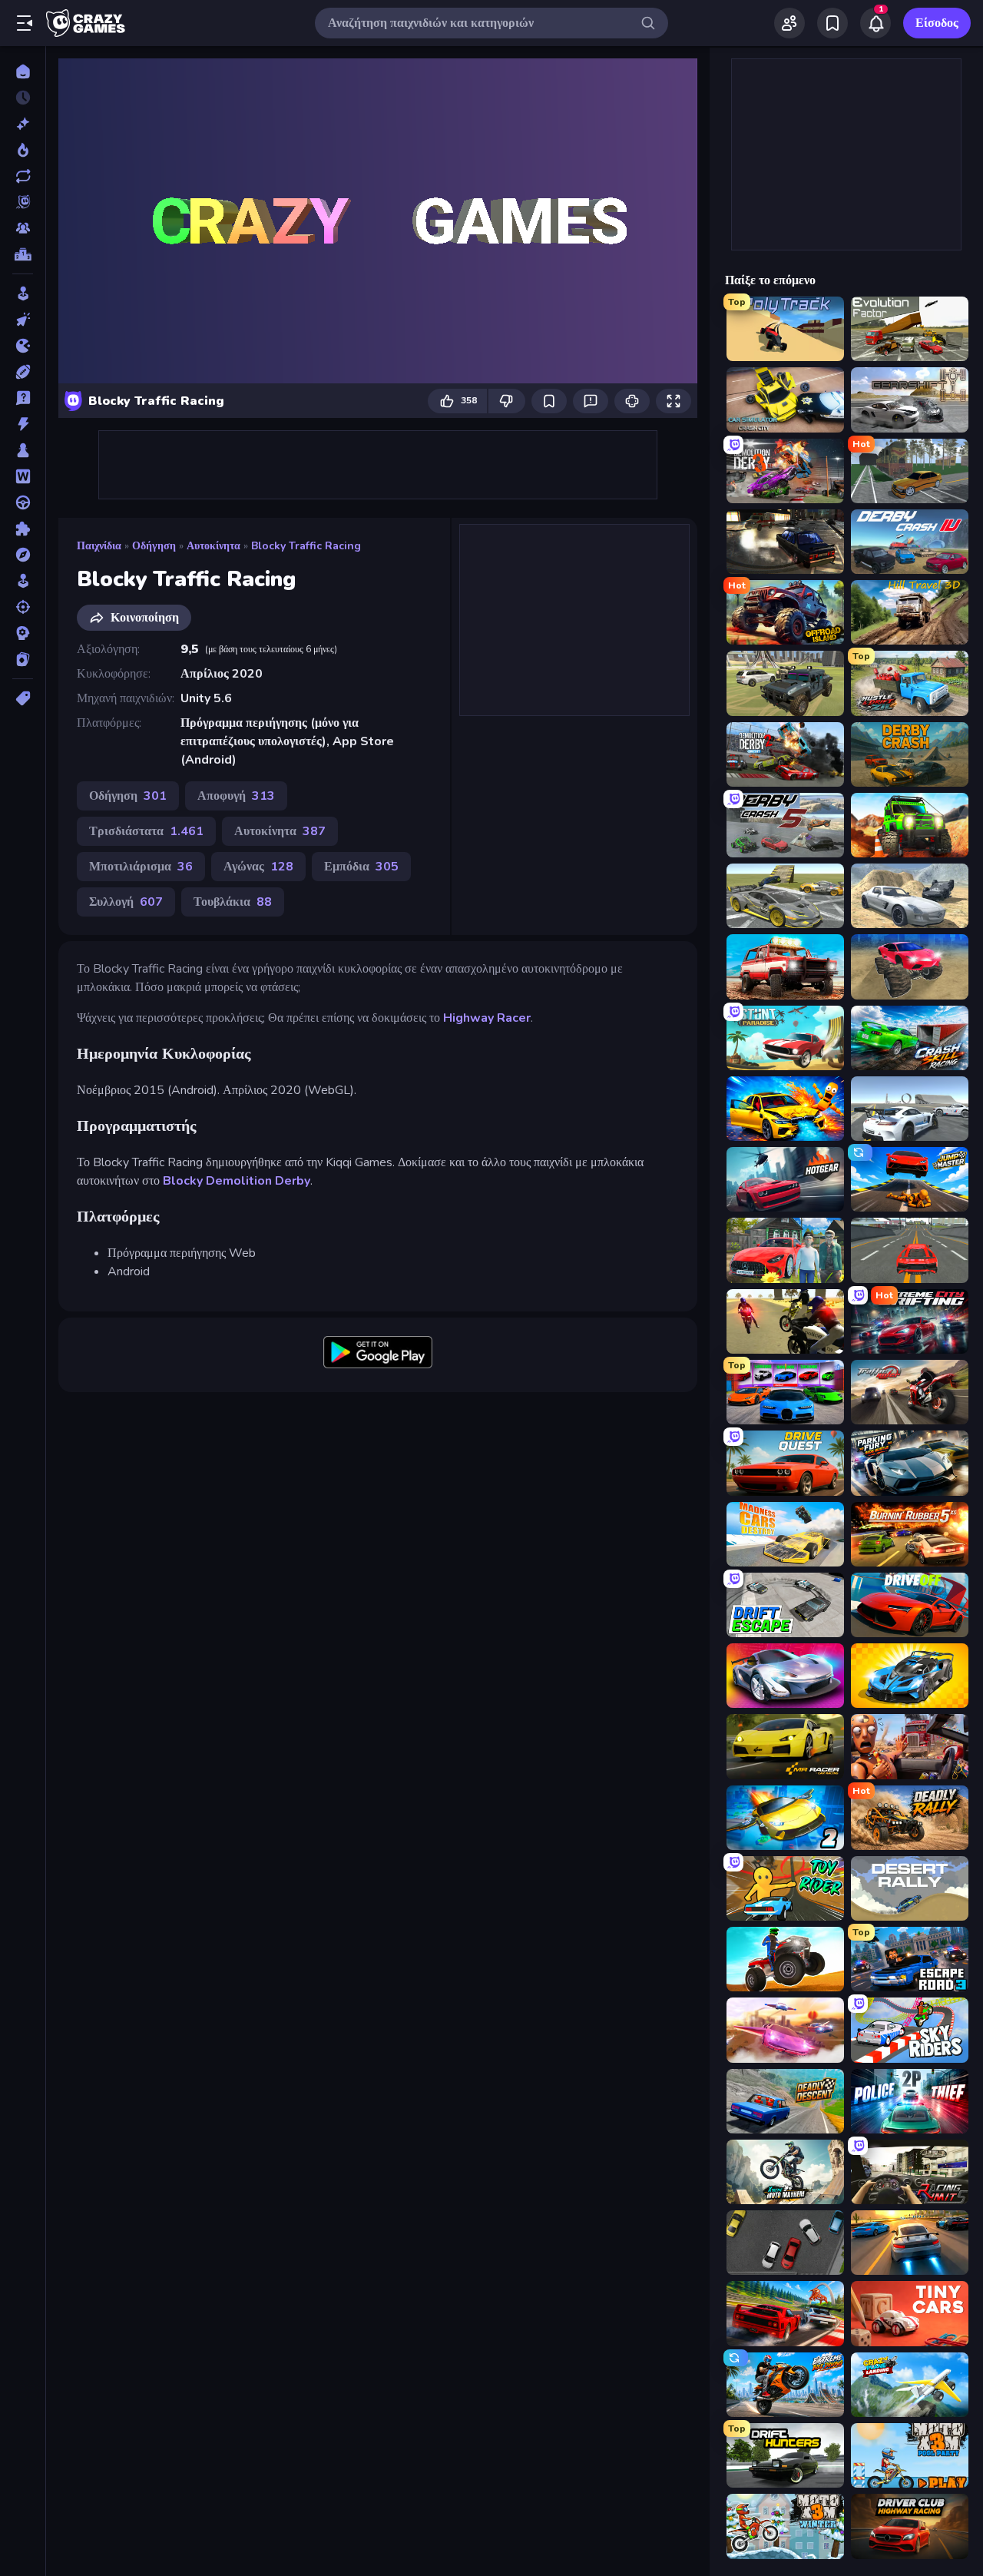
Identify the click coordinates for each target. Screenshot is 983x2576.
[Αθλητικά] (23, 372)
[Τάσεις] (23, 150)
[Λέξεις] (23, 476)
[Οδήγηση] (23, 502)
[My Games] (832, 23)
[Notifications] (875, 23)
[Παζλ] (23, 529)
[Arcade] (23, 293)
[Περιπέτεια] (23, 555)
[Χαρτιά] (23, 659)
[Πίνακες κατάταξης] (23, 254)
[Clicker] (23, 320)
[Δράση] (23, 424)
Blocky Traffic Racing (306, 546)
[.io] (23, 346)
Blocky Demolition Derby (237, 1181)
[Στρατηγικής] (23, 633)
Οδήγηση (154, 546)
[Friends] (789, 23)
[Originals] (23, 202)
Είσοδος (937, 23)
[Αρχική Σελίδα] (23, 71)
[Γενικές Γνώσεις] (23, 398)
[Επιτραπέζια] (23, 450)
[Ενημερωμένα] (23, 176)
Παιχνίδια (99, 546)
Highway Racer (487, 1018)
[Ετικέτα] (23, 698)
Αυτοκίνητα (213, 546)
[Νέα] (23, 124)
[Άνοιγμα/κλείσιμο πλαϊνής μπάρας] (25, 23)
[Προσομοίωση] (23, 581)
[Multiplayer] (23, 228)
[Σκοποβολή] (23, 607)
